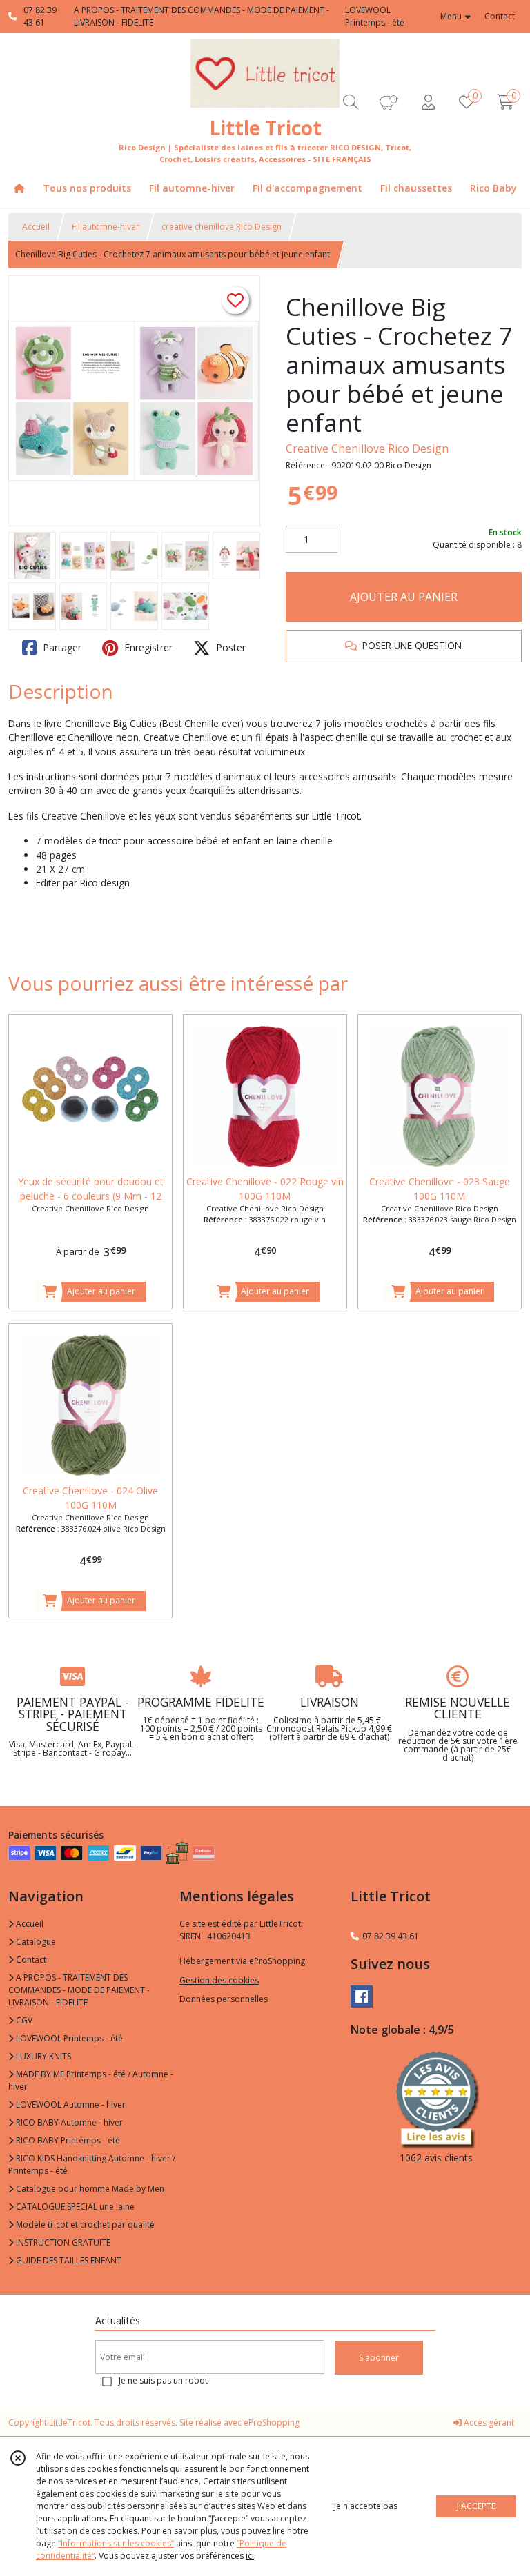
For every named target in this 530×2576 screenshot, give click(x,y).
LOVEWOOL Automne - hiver (70, 2104)
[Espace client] (428, 102)
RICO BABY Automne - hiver (68, 2122)
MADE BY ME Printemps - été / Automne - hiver (91, 2080)
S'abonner (379, 2358)
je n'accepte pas (366, 2506)
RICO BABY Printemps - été (67, 2140)
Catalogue (35, 1942)
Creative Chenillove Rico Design (367, 448)
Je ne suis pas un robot (163, 2380)
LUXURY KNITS (42, 2056)
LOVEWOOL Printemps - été (68, 2038)
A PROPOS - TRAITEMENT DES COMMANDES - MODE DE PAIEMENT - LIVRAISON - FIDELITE (79, 1990)
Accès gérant (488, 2423)
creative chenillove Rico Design (222, 227)
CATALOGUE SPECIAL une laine (74, 2207)
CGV (23, 2020)
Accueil (36, 227)
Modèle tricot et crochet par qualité (84, 2225)
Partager (61, 647)
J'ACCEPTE (476, 2506)
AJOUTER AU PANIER (404, 597)
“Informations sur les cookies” (116, 2543)
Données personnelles (224, 1999)
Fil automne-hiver (106, 227)
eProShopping (272, 2423)
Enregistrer (147, 647)
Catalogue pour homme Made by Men (89, 2189)
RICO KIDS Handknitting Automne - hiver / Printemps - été (92, 2164)
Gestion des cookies (219, 1980)
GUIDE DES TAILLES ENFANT (68, 2260)
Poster (229, 647)
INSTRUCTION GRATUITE (62, 2242)
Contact (500, 16)
